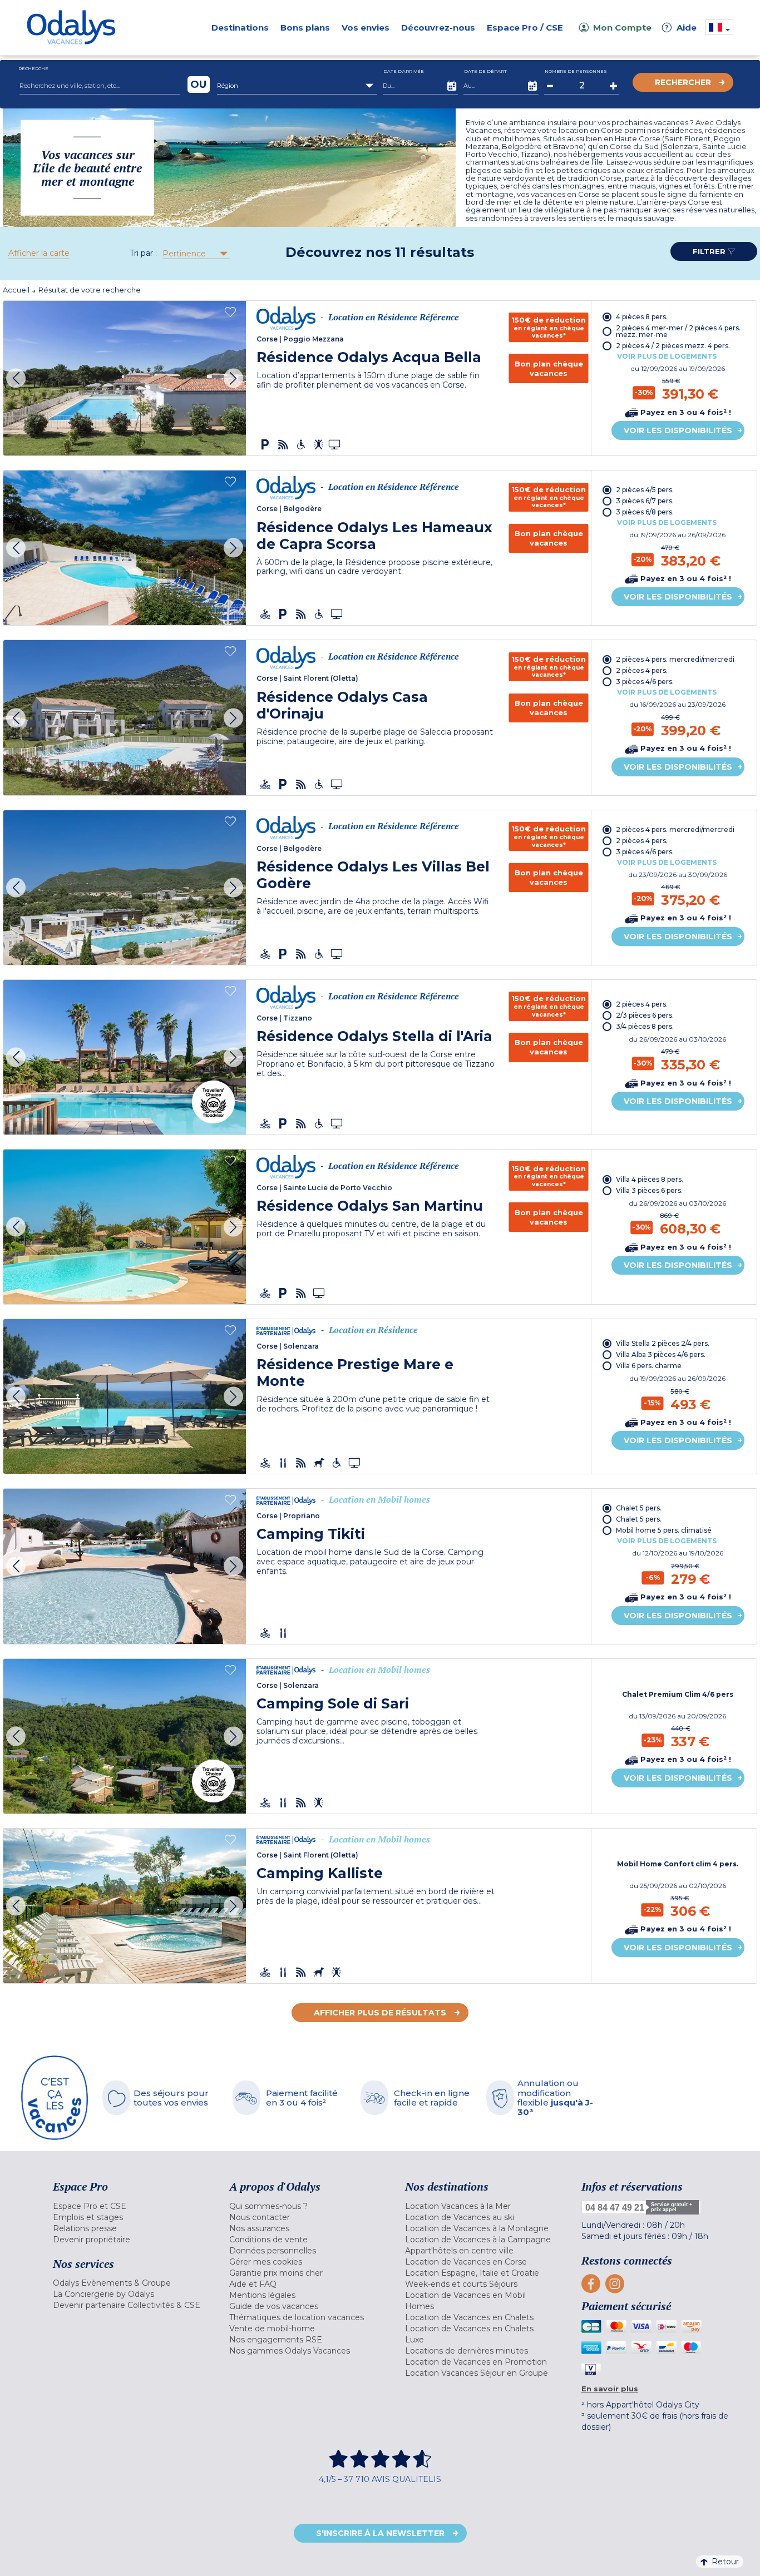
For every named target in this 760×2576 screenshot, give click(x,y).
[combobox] (297, 86)
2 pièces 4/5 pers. (645, 490)
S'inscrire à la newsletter (380, 2533)
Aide (681, 28)
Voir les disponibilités (678, 430)
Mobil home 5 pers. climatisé (664, 1530)
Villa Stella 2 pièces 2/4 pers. (663, 1343)
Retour (725, 2562)
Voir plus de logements (667, 356)
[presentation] (16, 378)
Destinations (240, 28)
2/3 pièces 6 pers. (645, 1015)
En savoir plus (610, 2389)
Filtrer (710, 251)
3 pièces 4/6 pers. (645, 682)
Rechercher (683, 82)
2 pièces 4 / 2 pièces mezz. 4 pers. (673, 346)
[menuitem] (127, 2206)
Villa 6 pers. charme (649, 1366)
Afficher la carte (39, 253)
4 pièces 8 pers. (642, 317)
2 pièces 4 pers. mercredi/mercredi (675, 659)
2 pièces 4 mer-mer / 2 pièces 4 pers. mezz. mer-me (678, 331)
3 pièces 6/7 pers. (645, 501)
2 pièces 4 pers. (642, 670)
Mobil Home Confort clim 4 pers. (678, 1864)
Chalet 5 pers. (639, 1508)
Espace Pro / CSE (525, 28)
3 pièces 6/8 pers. (645, 512)
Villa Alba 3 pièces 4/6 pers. (661, 1354)
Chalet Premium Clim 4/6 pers (678, 1695)
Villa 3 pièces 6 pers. (649, 1190)
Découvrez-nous (438, 28)
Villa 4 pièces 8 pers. (650, 1179)
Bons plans (305, 28)
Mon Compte (622, 28)
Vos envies (366, 28)
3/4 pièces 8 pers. (645, 1026)
